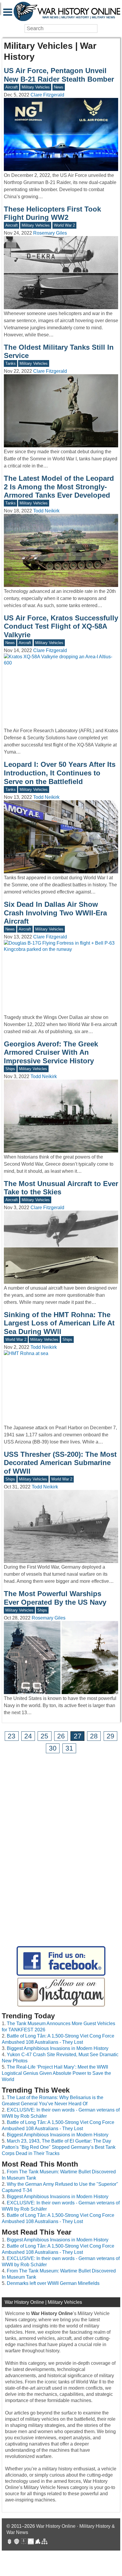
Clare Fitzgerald (47, 95)
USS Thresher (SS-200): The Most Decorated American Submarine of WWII (60, 1463)
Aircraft (12, 87)
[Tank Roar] (31, 2542)
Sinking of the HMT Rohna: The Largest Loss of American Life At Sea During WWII (59, 1323)
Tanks (11, 363)
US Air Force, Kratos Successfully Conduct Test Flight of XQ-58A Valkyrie (61, 626)
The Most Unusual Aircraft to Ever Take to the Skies (61, 1188)
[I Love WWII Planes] (38, 2542)
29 (110, 1736)
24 (28, 1736)
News (59, 87)
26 (61, 1736)
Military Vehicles (36, 87)
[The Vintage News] (9, 2542)
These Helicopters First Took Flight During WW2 (52, 213)
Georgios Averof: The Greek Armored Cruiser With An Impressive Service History (51, 1053)
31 (69, 1748)
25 (44, 1736)
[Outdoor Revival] (17, 2542)
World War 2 (64, 225)
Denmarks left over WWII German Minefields (53, 2283)
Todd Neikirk (46, 511)
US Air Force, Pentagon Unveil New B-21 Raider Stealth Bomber (59, 75)
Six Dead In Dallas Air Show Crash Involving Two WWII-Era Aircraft (55, 913)
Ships (10, 1069)
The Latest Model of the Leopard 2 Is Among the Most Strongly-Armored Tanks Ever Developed (59, 487)
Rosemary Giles (50, 233)
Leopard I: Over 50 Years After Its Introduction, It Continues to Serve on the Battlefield (60, 773)
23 (12, 1736)
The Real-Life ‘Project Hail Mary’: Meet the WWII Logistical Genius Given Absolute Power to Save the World (56, 2073)
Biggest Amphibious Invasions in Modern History (58, 2048)
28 (94, 1736)
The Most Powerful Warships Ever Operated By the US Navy (55, 1598)
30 (53, 1748)
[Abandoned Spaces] (24, 2542)
